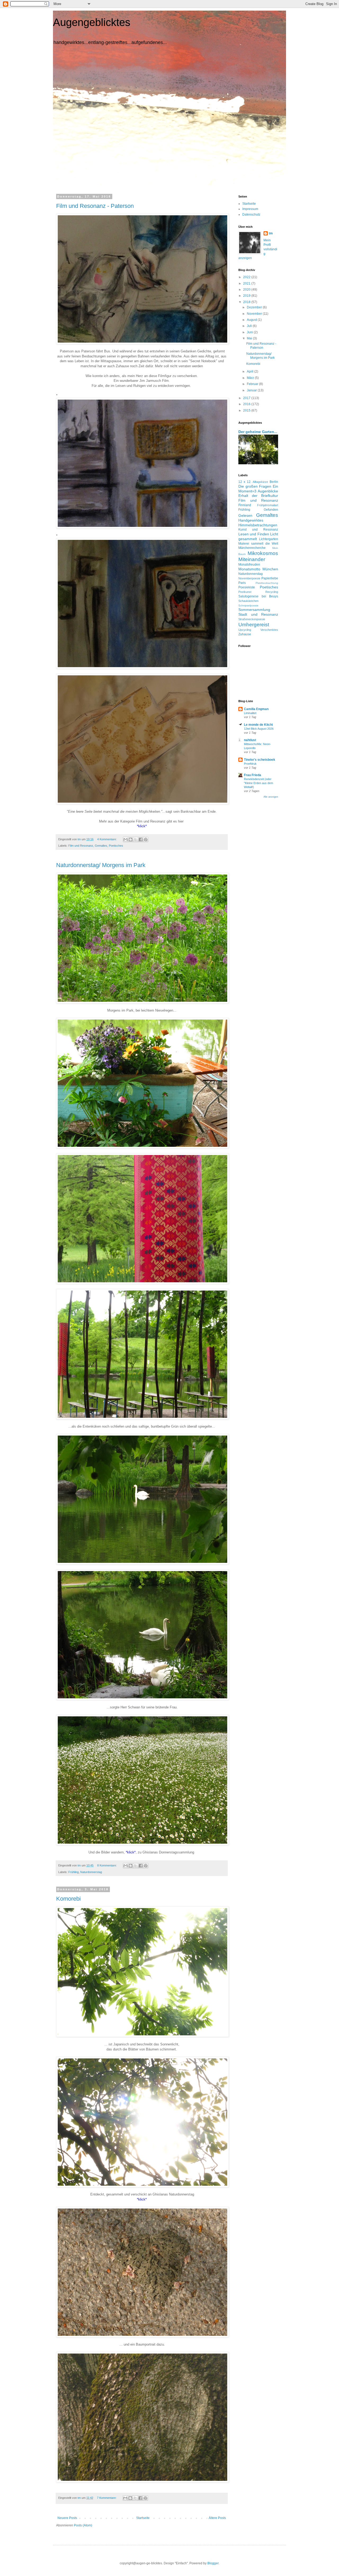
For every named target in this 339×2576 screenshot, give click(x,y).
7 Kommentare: (107, 2498)
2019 (247, 296)
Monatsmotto (249, 569)
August (252, 320)
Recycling (272, 592)
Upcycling (245, 630)
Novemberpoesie (249, 578)
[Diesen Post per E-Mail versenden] (126, 839)
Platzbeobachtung (267, 583)
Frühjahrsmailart (268, 505)
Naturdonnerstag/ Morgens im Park (101, 865)
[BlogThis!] (131, 839)
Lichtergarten (269, 539)
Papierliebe (270, 578)
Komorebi (68, 1899)
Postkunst (245, 592)
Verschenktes (269, 630)
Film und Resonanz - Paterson (95, 206)
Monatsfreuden (249, 565)
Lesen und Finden (254, 534)
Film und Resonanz (81, 846)
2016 (247, 404)
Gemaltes (101, 846)
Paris (242, 583)
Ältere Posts (217, 2518)
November (255, 314)
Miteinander (252, 559)
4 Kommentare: (107, 839)
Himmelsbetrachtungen (258, 525)
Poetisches (116, 846)
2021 (247, 283)
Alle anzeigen (271, 797)
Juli (250, 326)
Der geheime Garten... (258, 432)
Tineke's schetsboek (260, 760)
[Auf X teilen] (136, 839)
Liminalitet (250, 713)
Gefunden (271, 510)
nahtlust (250, 740)
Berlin (274, 482)
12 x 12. (245, 482)
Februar (253, 384)
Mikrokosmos (263, 553)
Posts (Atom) (83, 2525)
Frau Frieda (253, 775)
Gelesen (245, 515)
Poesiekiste (247, 587)
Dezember (255, 307)
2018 (247, 302)
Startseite (143, 2518)
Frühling (73, 1872)
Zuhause (245, 634)
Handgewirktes (251, 520)
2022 (247, 277)
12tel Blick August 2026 (259, 729)
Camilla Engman (256, 709)
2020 (247, 290)
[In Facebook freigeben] (141, 839)
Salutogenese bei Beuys (258, 596)
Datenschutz (251, 215)
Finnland (245, 505)
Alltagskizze (260, 482)
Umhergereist (254, 625)
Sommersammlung (254, 610)
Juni (250, 332)
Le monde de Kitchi (258, 725)
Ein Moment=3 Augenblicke (258, 489)
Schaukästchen (248, 601)
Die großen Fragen (255, 486)
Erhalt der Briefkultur (258, 496)
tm (271, 233)
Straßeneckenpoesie (252, 619)
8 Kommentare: (107, 1865)
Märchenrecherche (252, 548)
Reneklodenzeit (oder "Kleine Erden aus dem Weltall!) (258, 783)
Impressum (250, 209)
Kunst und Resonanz (258, 530)
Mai (250, 338)
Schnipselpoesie (248, 605)
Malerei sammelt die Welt (258, 544)
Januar (252, 390)
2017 (247, 398)
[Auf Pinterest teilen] (146, 839)
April (251, 371)
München (270, 569)
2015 (247, 410)
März (251, 378)
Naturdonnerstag (91, 1872)
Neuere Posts (67, 2518)
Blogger (213, 2563)
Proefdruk (250, 764)
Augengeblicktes (92, 22)
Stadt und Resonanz (258, 614)
